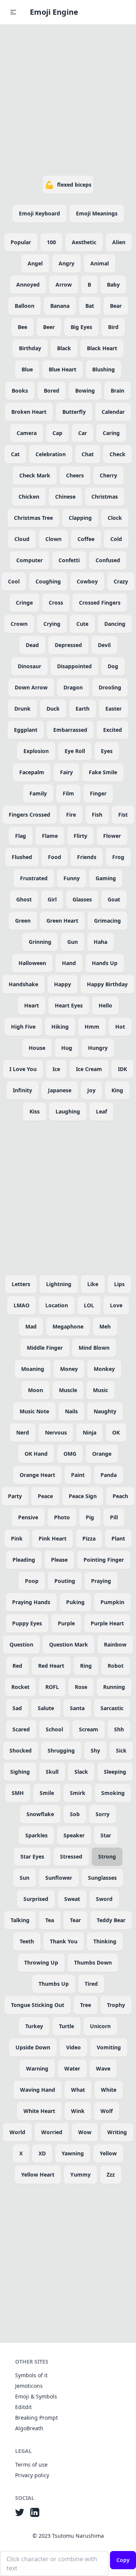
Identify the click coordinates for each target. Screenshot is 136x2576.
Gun (73, 942)
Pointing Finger (104, 1560)
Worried (52, 2132)
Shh (119, 1729)
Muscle (68, 1390)
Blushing (104, 369)
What (78, 2090)
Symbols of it (31, 2375)
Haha (100, 942)
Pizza (89, 1538)
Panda (109, 1475)
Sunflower (59, 1878)
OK (116, 1432)
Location (57, 1305)
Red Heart (51, 1666)
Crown (19, 624)
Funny (72, 878)
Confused (108, 560)
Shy (95, 1750)
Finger (98, 793)
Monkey (104, 1369)
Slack (81, 1772)
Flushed (22, 857)
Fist (123, 815)
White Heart (39, 2111)
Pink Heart (53, 1538)
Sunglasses (102, 1878)
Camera (27, 433)
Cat (15, 454)
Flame (50, 836)
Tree (86, 2005)
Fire (71, 815)
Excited (113, 730)
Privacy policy (32, 2475)
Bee (22, 327)
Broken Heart (29, 412)
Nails (71, 1411)
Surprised (36, 1899)
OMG (70, 1454)
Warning (37, 2068)
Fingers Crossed (29, 815)
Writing (117, 2132)
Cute (82, 624)
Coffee (86, 539)
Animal (100, 263)
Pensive (28, 1517)
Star (106, 1835)
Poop (32, 1581)
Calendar (113, 412)
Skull (52, 1772)
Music (100, 1390)
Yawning (73, 2153)
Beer (49, 327)
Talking (20, 1920)
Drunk (22, 709)
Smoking (113, 1793)
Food (55, 857)
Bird (113, 327)
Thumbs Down (93, 1962)
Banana (60, 306)
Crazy (121, 581)
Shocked (21, 1750)
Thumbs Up (54, 1984)
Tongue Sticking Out (38, 2005)
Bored (52, 391)
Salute (46, 1708)
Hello (105, 1005)
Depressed (68, 645)
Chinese (65, 497)
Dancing (115, 624)
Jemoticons (29, 2386)
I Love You (23, 1069)
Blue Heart (63, 369)
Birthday (30, 348)
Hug (67, 1048)
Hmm (92, 1027)
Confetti (69, 560)
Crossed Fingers (100, 603)
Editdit (23, 2407)
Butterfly (74, 412)
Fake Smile (103, 772)
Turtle (66, 2026)
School (54, 1729)
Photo (62, 1517)
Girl (52, 899)
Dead (32, 645)
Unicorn (100, 2026)
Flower (112, 836)
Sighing (20, 1772)
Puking (75, 1602)
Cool (14, 581)
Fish (97, 815)
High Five (23, 1027)
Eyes (107, 751)
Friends (87, 857)
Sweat (72, 1899)
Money (69, 1369)
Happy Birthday (107, 984)
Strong (107, 1856)
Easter (114, 709)
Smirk (78, 1793)
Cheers (75, 475)
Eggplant (26, 730)
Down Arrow (31, 687)
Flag (21, 836)
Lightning (59, 1284)
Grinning (40, 942)
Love (116, 1305)
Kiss (35, 1111)
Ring (86, 1666)
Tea (50, 1920)
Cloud (22, 539)
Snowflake (40, 1814)
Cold (116, 539)
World (17, 2132)
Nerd (23, 1432)
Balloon (25, 306)
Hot (120, 1027)
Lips (119, 1284)
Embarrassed (70, 730)
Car (83, 433)
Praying (101, 1581)
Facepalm (32, 772)
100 (51, 242)
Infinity (22, 1090)
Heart (32, 1005)
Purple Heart (107, 1623)
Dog (113, 666)
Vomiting (109, 2047)
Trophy (116, 2005)
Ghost (24, 899)
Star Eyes (32, 1856)
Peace (45, 1496)
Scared (21, 1729)
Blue (27, 369)
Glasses (82, 899)
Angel (35, 263)
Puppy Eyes (27, 1623)
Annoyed (28, 285)
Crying (52, 624)
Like (93, 1284)
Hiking (60, 1027)
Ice (56, 1069)
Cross (56, 603)
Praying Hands (31, 1602)
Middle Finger (45, 1348)
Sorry (103, 1814)
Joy (91, 1090)
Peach (120, 1496)
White (109, 2090)
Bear (116, 306)
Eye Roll (75, 751)
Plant (118, 1538)
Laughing (68, 1111)
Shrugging (61, 1750)
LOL (89, 1305)
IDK (122, 1069)
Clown (53, 539)
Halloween (32, 963)
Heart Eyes (69, 1005)
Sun (25, 1878)
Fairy (66, 772)
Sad (17, 1708)
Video (73, 2047)
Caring (111, 433)
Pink (17, 1538)
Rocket (20, 1687)
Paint (78, 1475)
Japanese (60, 1090)
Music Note (34, 1411)
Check (117, 454)
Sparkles (36, 1835)
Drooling (110, 687)
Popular (21, 242)
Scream (89, 1729)
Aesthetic (84, 242)
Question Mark (69, 1644)
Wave (103, 2068)
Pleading (24, 1560)
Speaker (74, 1835)
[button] (13, 12)
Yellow (108, 2153)
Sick (121, 1750)
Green (23, 921)
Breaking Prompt (36, 2418)
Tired (91, 1984)
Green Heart (62, 921)
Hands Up (105, 963)
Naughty (105, 1411)
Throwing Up (41, 1962)
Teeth (27, 1941)
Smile (47, 1793)
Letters (21, 1284)
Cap (57, 433)
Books (20, 391)
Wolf (107, 2111)
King (117, 1090)
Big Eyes (81, 327)
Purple (66, 1623)
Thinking (105, 1941)
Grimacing (107, 921)
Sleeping (115, 1772)
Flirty (80, 836)
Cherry (108, 475)
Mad (31, 1326)
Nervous (56, 1432)
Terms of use (31, 2465)
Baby (113, 285)
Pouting (65, 1581)
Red (17, 1666)
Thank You (64, 1941)
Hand (69, 963)
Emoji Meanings (97, 213)
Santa (77, 1708)
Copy (123, 2560)
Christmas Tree (33, 518)
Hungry (98, 1048)
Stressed (71, 1856)
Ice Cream (89, 1069)
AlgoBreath (29, 2428)
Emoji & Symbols (36, 2396)
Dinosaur (29, 666)
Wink (78, 2111)
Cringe (24, 603)
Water (72, 2068)
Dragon (73, 687)
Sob (75, 1814)
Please (59, 1560)
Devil (104, 645)
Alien (119, 242)
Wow (85, 2132)
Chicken (29, 497)
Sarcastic (112, 1708)
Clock (115, 518)
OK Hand (36, 1454)
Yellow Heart (38, 2174)
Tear (75, 1920)
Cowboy (87, 581)
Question (21, 1644)
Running (114, 1687)
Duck (53, 709)
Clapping (80, 518)
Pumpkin (112, 1602)
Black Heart (102, 348)
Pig (90, 1517)
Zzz (111, 2174)
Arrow (64, 285)
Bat (90, 306)
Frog (118, 857)
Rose (81, 1687)
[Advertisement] (68, 98)
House (37, 1048)
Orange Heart (37, 1475)
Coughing (48, 581)
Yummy (80, 2174)
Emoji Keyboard (39, 213)
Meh (105, 1326)
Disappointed (74, 666)
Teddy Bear (111, 1920)
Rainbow (115, 1644)
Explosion (36, 751)
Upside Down (33, 2047)
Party (15, 1496)
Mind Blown (94, 1348)
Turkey (34, 2026)
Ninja (90, 1432)
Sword (104, 1899)
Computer (29, 560)
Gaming (106, 878)
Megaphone (68, 1326)
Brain (117, 391)
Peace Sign (83, 1496)
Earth (83, 709)
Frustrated (34, 878)
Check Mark (35, 475)
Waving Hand (38, 2090)
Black (64, 348)
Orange (102, 1454)
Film (68, 793)
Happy (63, 984)
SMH (18, 1793)
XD (42, 2153)
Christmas (105, 497)
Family (38, 793)
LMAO (22, 1305)
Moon (36, 1390)
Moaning (33, 1369)
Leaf (101, 1111)
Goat (114, 899)
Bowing (85, 391)
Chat (88, 454)
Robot (116, 1666)
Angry (66, 263)
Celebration (51, 454)
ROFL (52, 1687)
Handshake (23, 984)
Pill (114, 1517)
